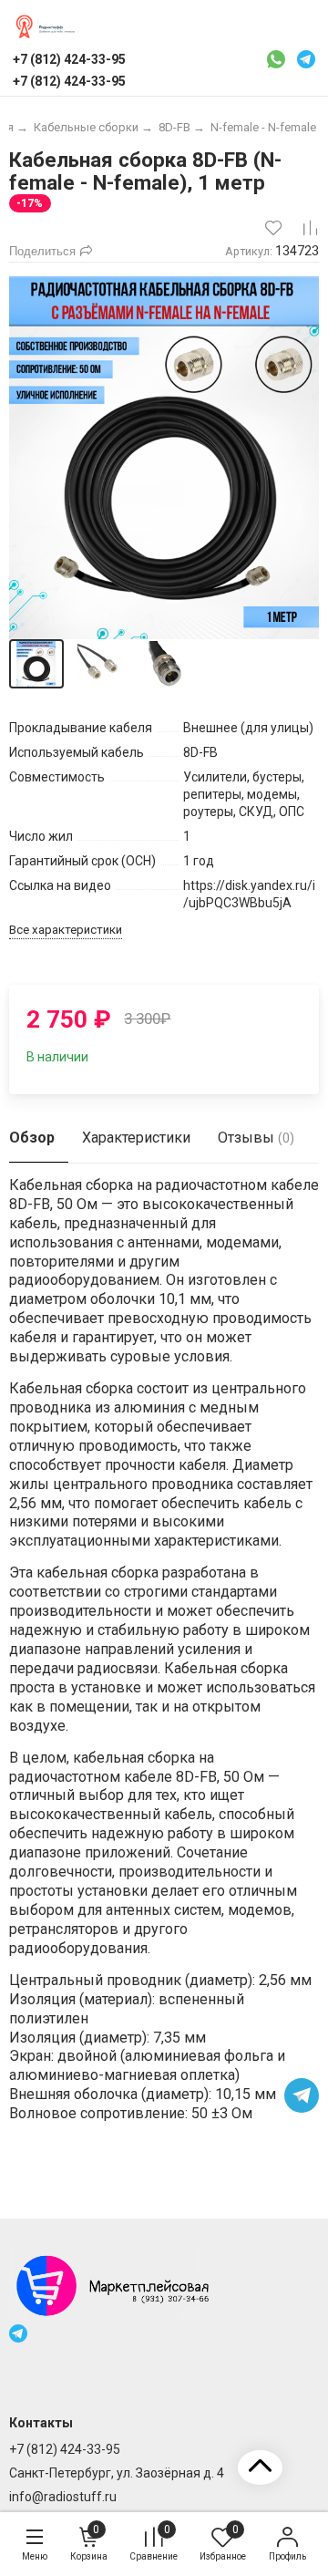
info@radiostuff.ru (63, 2497)
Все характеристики (66, 930)
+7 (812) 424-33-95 (65, 2449)
